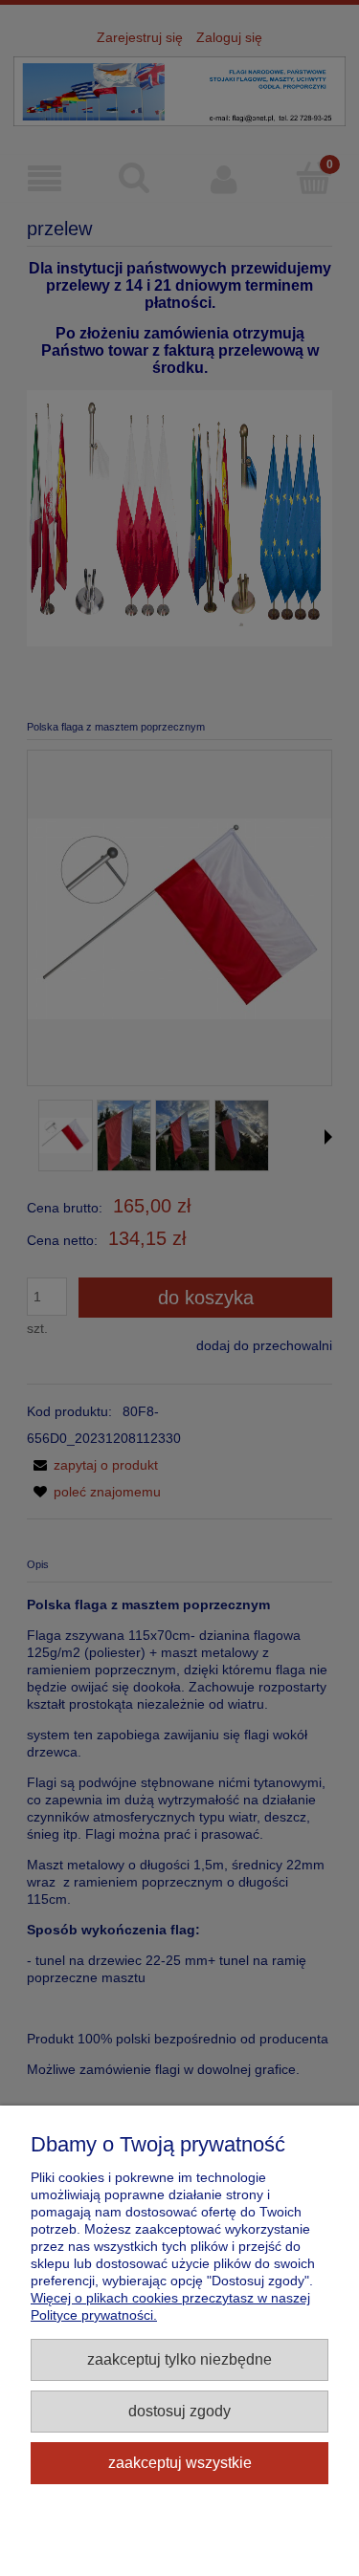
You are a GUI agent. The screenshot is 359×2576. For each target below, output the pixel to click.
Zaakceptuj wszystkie (180, 2462)
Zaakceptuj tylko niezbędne (179, 2359)
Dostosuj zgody (179, 2411)
